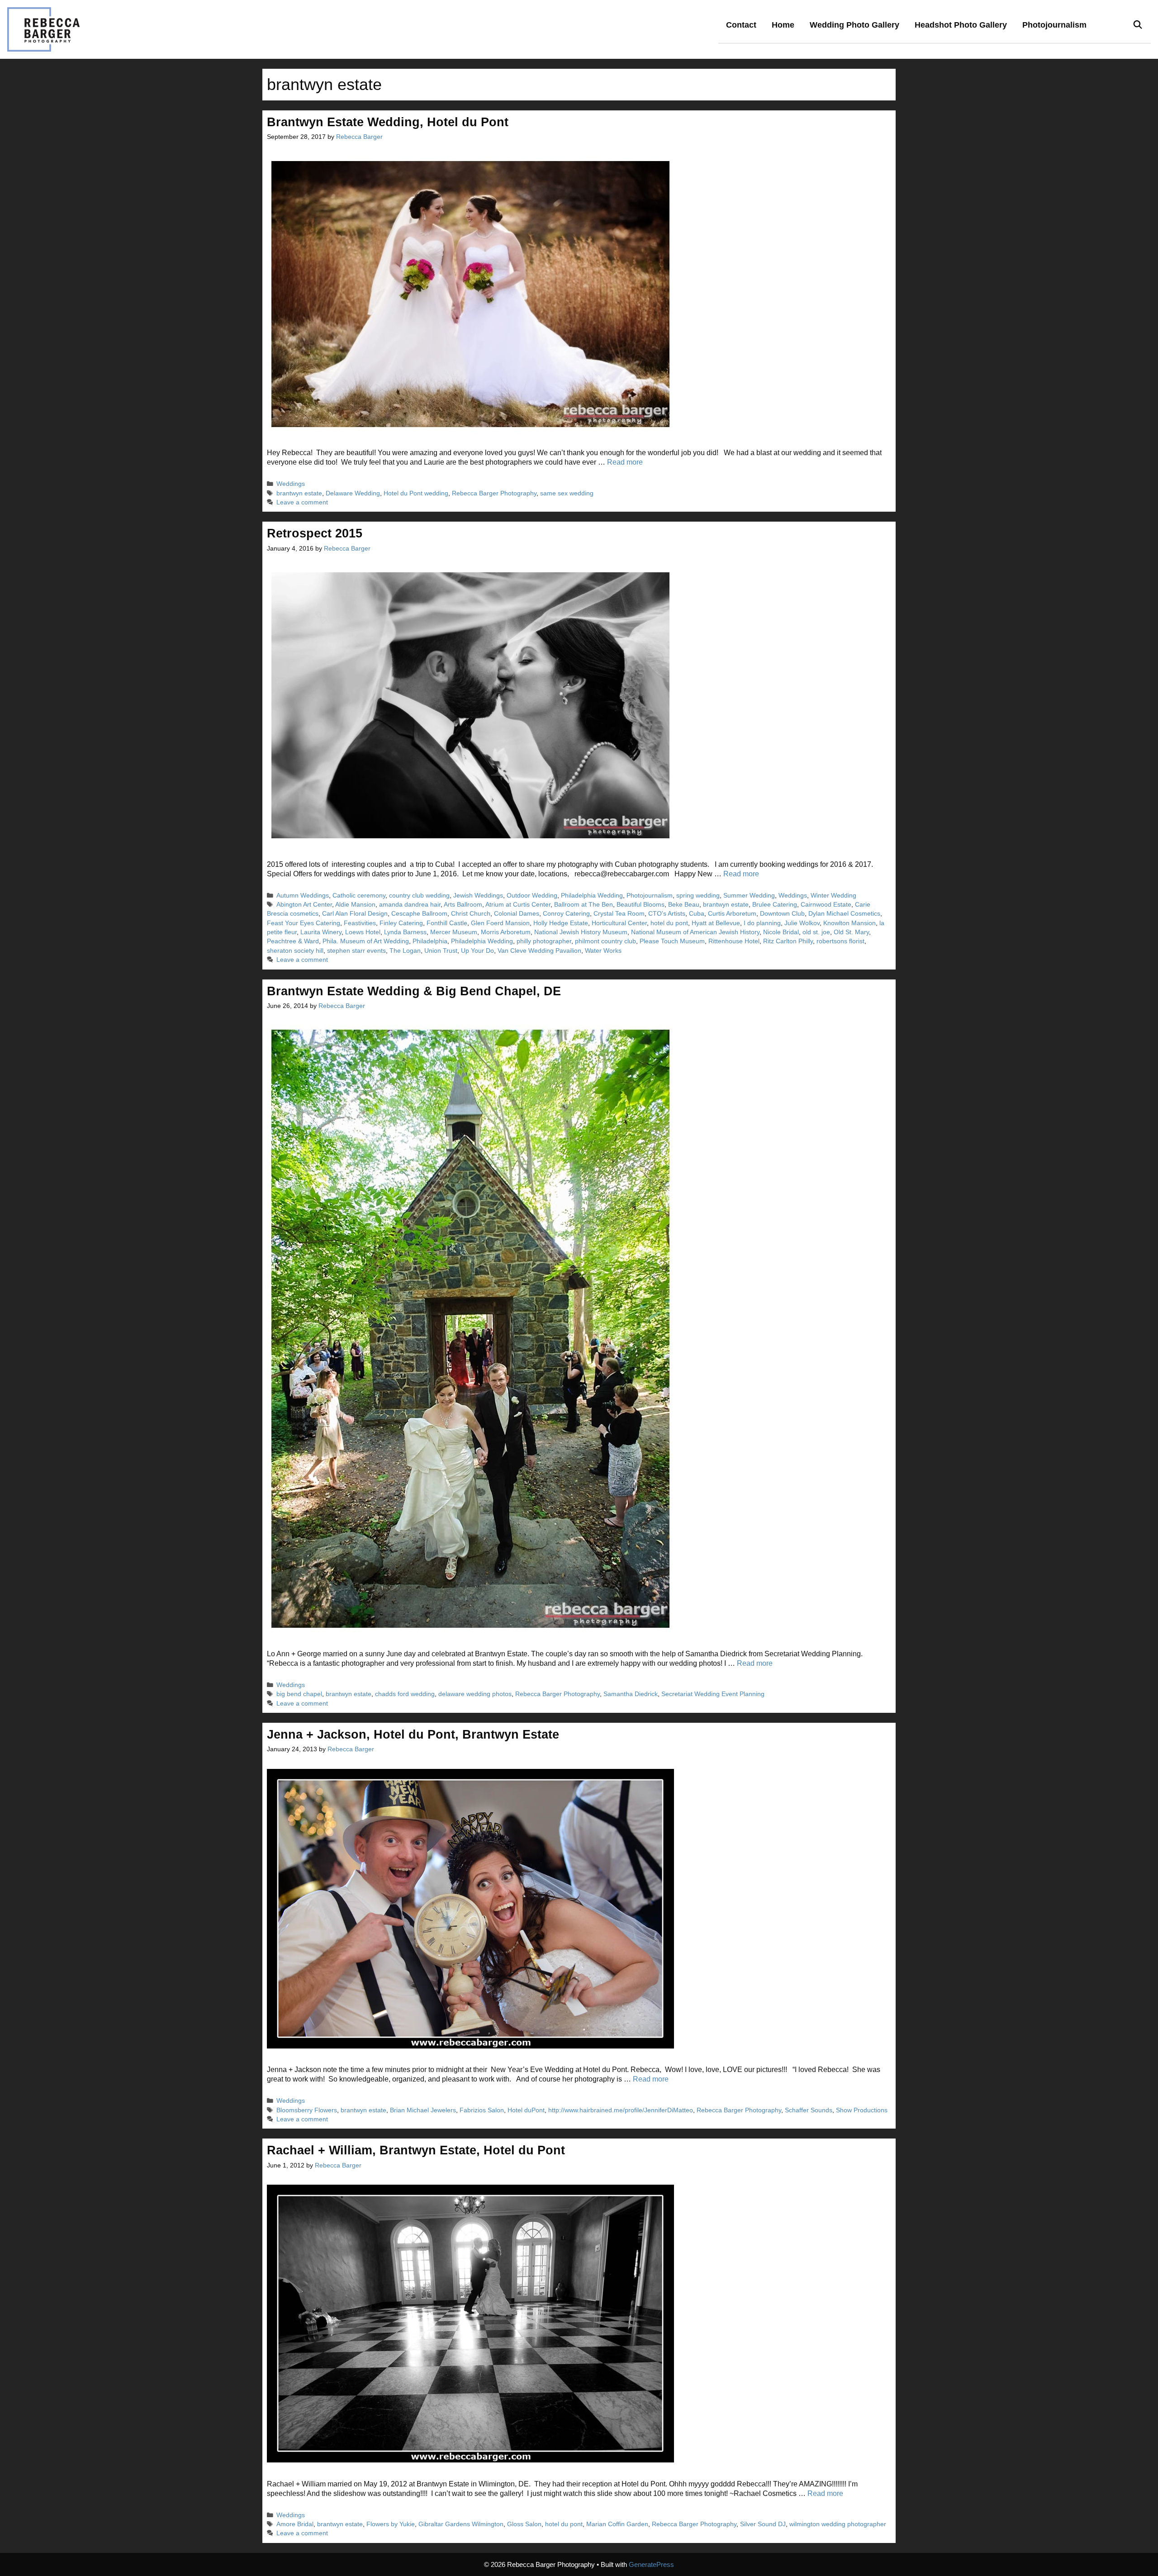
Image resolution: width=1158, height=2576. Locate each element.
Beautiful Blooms (641, 905)
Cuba (697, 914)
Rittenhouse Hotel (734, 941)
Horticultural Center (619, 923)
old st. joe (816, 932)
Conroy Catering (566, 914)
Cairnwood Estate (826, 905)
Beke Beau (684, 905)
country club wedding (419, 896)
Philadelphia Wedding (592, 896)
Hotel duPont (526, 2110)
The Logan (405, 951)
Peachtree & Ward (293, 941)
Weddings (291, 484)
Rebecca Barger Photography (494, 493)
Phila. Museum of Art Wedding (366, 941)
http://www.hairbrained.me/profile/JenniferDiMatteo (621, 2110)
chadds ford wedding (405, 1694)
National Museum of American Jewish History (695, 932)
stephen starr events (356, 951)
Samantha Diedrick (631, 1694)
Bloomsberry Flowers (307, 2110)
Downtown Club (782, 914)
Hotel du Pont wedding (416, 493)
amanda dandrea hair (410, 905)
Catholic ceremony (359, 896)
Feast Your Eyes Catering (304, 923)
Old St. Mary (851, 932)
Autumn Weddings (303, 896)
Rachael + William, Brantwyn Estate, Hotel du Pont (416, 2150)
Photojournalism (1054, 25)
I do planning (762, 923)
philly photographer (544, 941)
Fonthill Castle (447, 923)
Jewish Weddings (478, 896)
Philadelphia (430, 941)
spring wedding (698, 896)
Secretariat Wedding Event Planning (713, 1694)
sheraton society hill (295, 951)
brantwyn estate (299, 493)
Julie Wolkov (802, 923)
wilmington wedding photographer (838, 2524)
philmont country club (605, 941)
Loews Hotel (363, 932)
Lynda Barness (405, 932)
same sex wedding (567, 493)
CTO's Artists (667, 914)
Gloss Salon (524, 2524)
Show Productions (862, 2110)
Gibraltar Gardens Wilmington (461, 2524)
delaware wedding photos (475, 1694)
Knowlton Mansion (850, 923)
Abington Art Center (304, 905)
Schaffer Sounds (809, 2110)
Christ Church (471, 914)
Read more (625, 462)
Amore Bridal (295, 2524)
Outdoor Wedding (532, 896)
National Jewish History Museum (581, 932)
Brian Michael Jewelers (423, 2110)
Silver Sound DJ (763, 2524)
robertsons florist (840, 941)
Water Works (603, 951)
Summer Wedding (749, 896)
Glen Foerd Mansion (500, 923)
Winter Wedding (833, 896)
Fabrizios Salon (482, 2110)
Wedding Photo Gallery (854, 25)
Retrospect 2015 (315, 533)
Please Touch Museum (672, 941)
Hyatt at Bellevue (716, 923)
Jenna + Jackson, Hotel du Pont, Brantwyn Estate (413, 1735)
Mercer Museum (454, 932)
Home (783, 25)
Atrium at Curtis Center (518, 905)
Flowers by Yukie (391, 2524)
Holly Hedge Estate (561, 923)
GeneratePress (651, 2564)
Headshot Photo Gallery (961, 25)
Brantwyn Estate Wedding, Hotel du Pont (388, 122)
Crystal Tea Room (619, 914)
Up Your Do (477, 951)
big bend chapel (299, 1694)
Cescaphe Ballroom (419, 914)
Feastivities (360, 923)
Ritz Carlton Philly (788, 941)
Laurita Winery (321, 932)
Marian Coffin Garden (617, 2524)
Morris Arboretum (506, 932)
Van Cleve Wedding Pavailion (539, 951)
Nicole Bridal (781, 932)
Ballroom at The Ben (584, 905)
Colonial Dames (517, 914)
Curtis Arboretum (732, 914)
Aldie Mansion (355, 905)
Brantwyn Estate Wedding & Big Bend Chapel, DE (414, 991)
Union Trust (441, 951)
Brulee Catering (775, 905)
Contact (741, 25)
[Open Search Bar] (1138, 25)
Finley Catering (401, 923)
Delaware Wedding (353, 493)
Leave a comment (302, 502)
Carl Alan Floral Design (355, 914)
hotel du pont (669, 923)
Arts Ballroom (463, 905)
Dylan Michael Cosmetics (844, 914)
